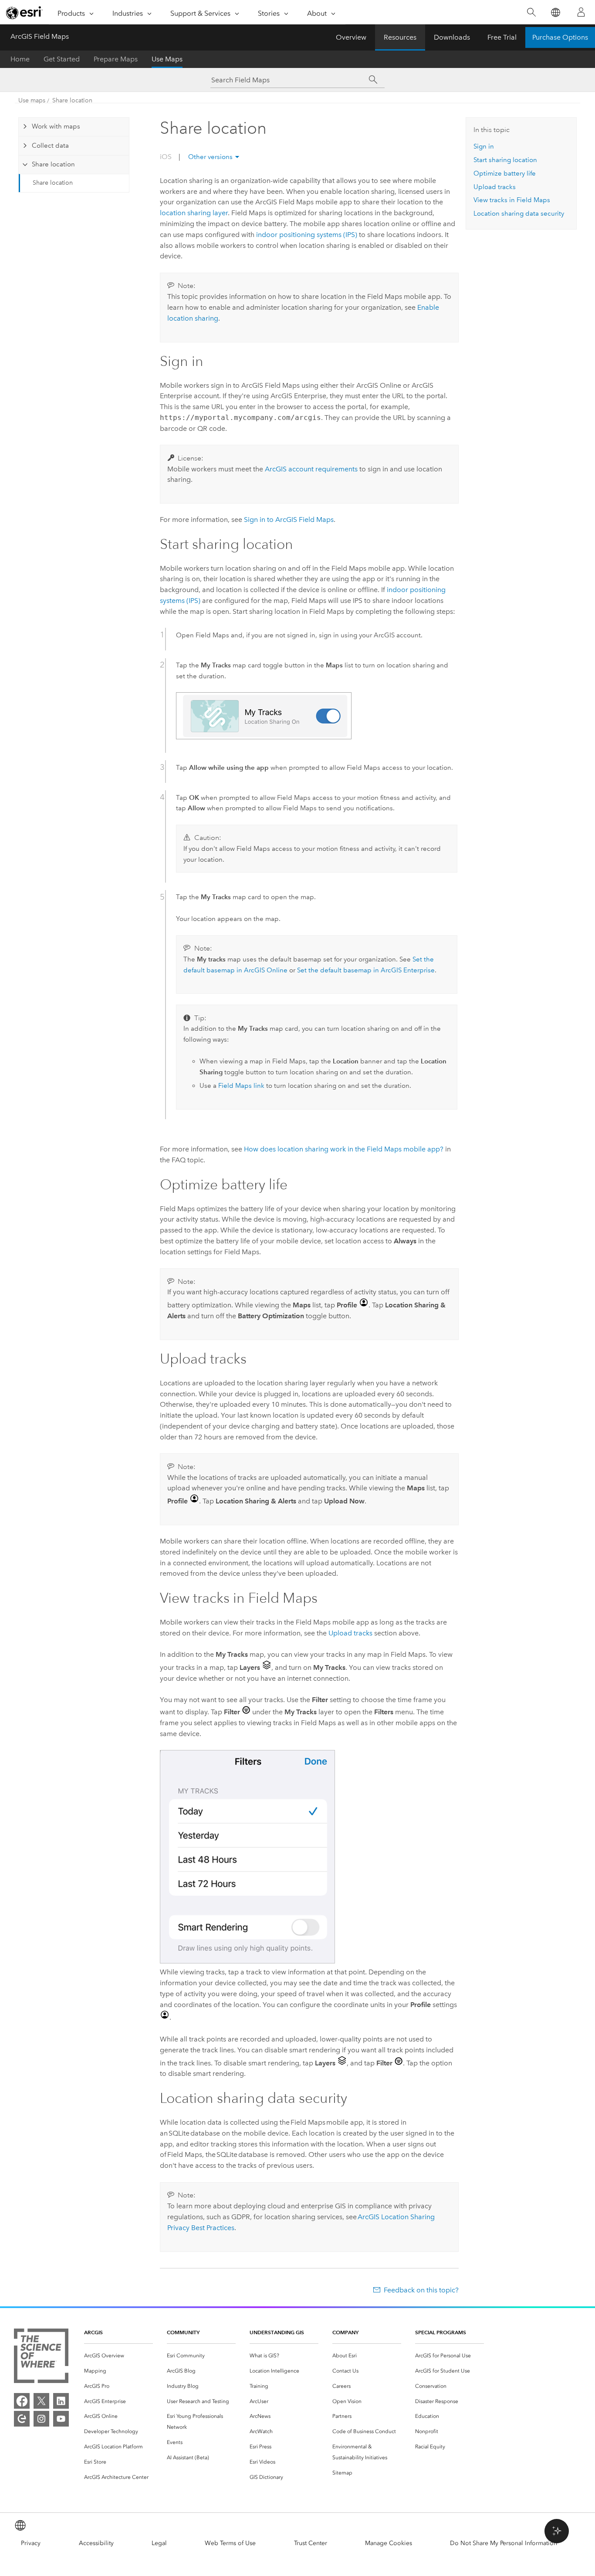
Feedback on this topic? (421, 2290)
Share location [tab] (53, 164)
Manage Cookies (389, 2543)
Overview (351, 37)
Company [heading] (345, 2332)
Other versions (210, 157)
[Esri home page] (24, 13)
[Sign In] (581, 12)
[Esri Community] (22, 2419)
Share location (72, 100)
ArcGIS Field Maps (40, 36)
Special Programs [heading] (441, 2332)
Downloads (452, 37)
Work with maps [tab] (56, 126)
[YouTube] (61, 2419)
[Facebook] (22, 2401)
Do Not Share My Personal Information (504, 2543)
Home (20, 59)
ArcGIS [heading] (93, 2332)
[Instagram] (41, 2419)
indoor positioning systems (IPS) (307, 235)
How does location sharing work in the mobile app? (344, 1149)
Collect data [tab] (50, 146)
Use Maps (167, 59)
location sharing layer (194, 213)
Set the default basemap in (366, 970)
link (241, 1086)
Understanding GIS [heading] (277, 2332)
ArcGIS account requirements (311, 469)
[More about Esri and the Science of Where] (41, 2358)
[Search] (531, 12)
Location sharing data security (519, 213)
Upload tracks (350, 1633)
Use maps (32, 100)
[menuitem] (118, 2356)
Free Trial (502, 37)
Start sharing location (505, 160)
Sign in (484, 146)
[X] (41, 2401)
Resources (400, 37)
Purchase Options (560, 37)
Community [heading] (183, 2332)
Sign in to (289, 520)
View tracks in (512, 200)
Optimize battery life (505, 173)
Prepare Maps (116, 59)
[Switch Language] (555, 12)
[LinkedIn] (61, 2401)
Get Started (62, 59)
